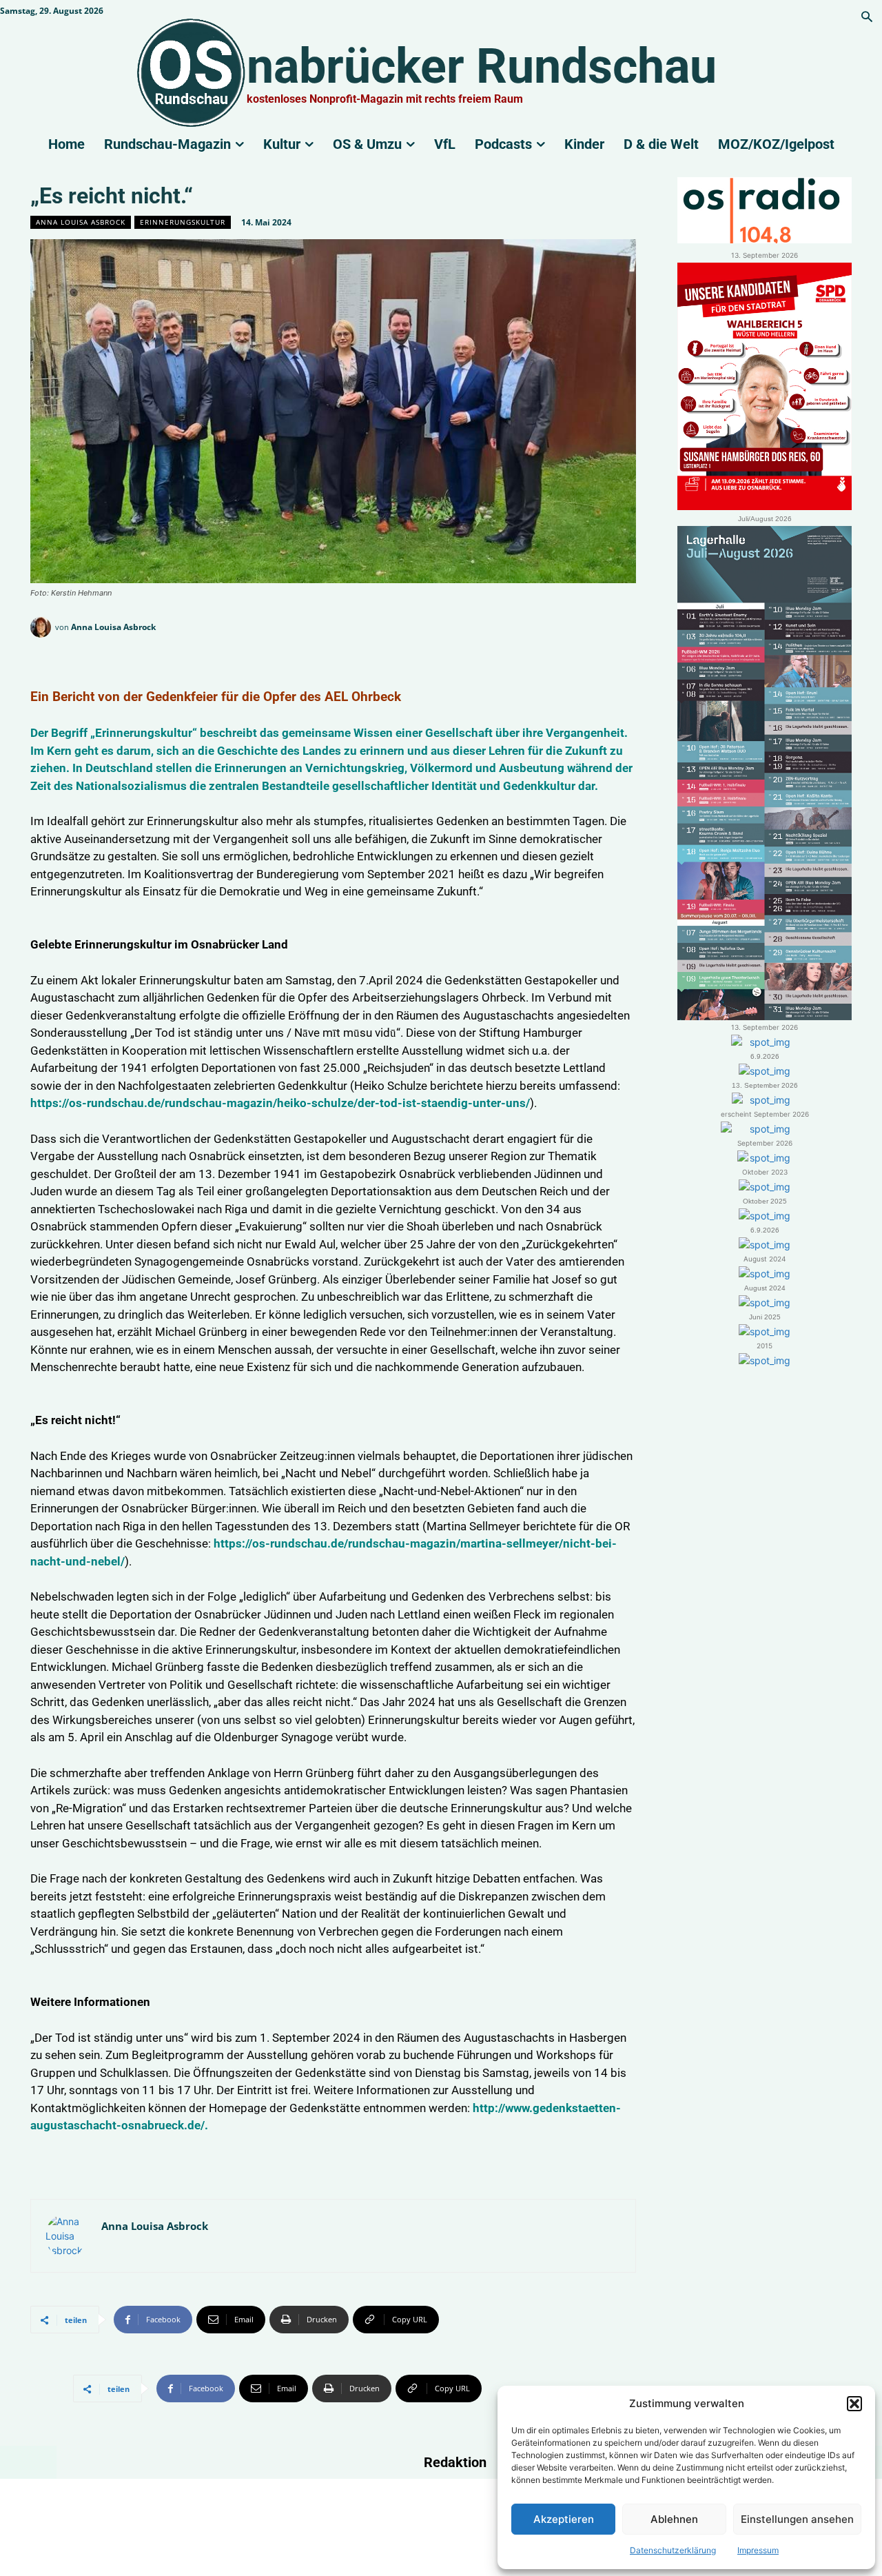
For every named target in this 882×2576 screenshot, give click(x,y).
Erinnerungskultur (183, 222)
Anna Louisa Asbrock (81, 222)
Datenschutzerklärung (673, 2550)
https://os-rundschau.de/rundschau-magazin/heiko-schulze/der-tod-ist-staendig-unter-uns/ (280, 1103)
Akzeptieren (564, 2519)
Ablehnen (674, 2519)
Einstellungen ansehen (797, 2519)
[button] (854, 2404)
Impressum (758, 2550)
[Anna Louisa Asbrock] (43, 627)
